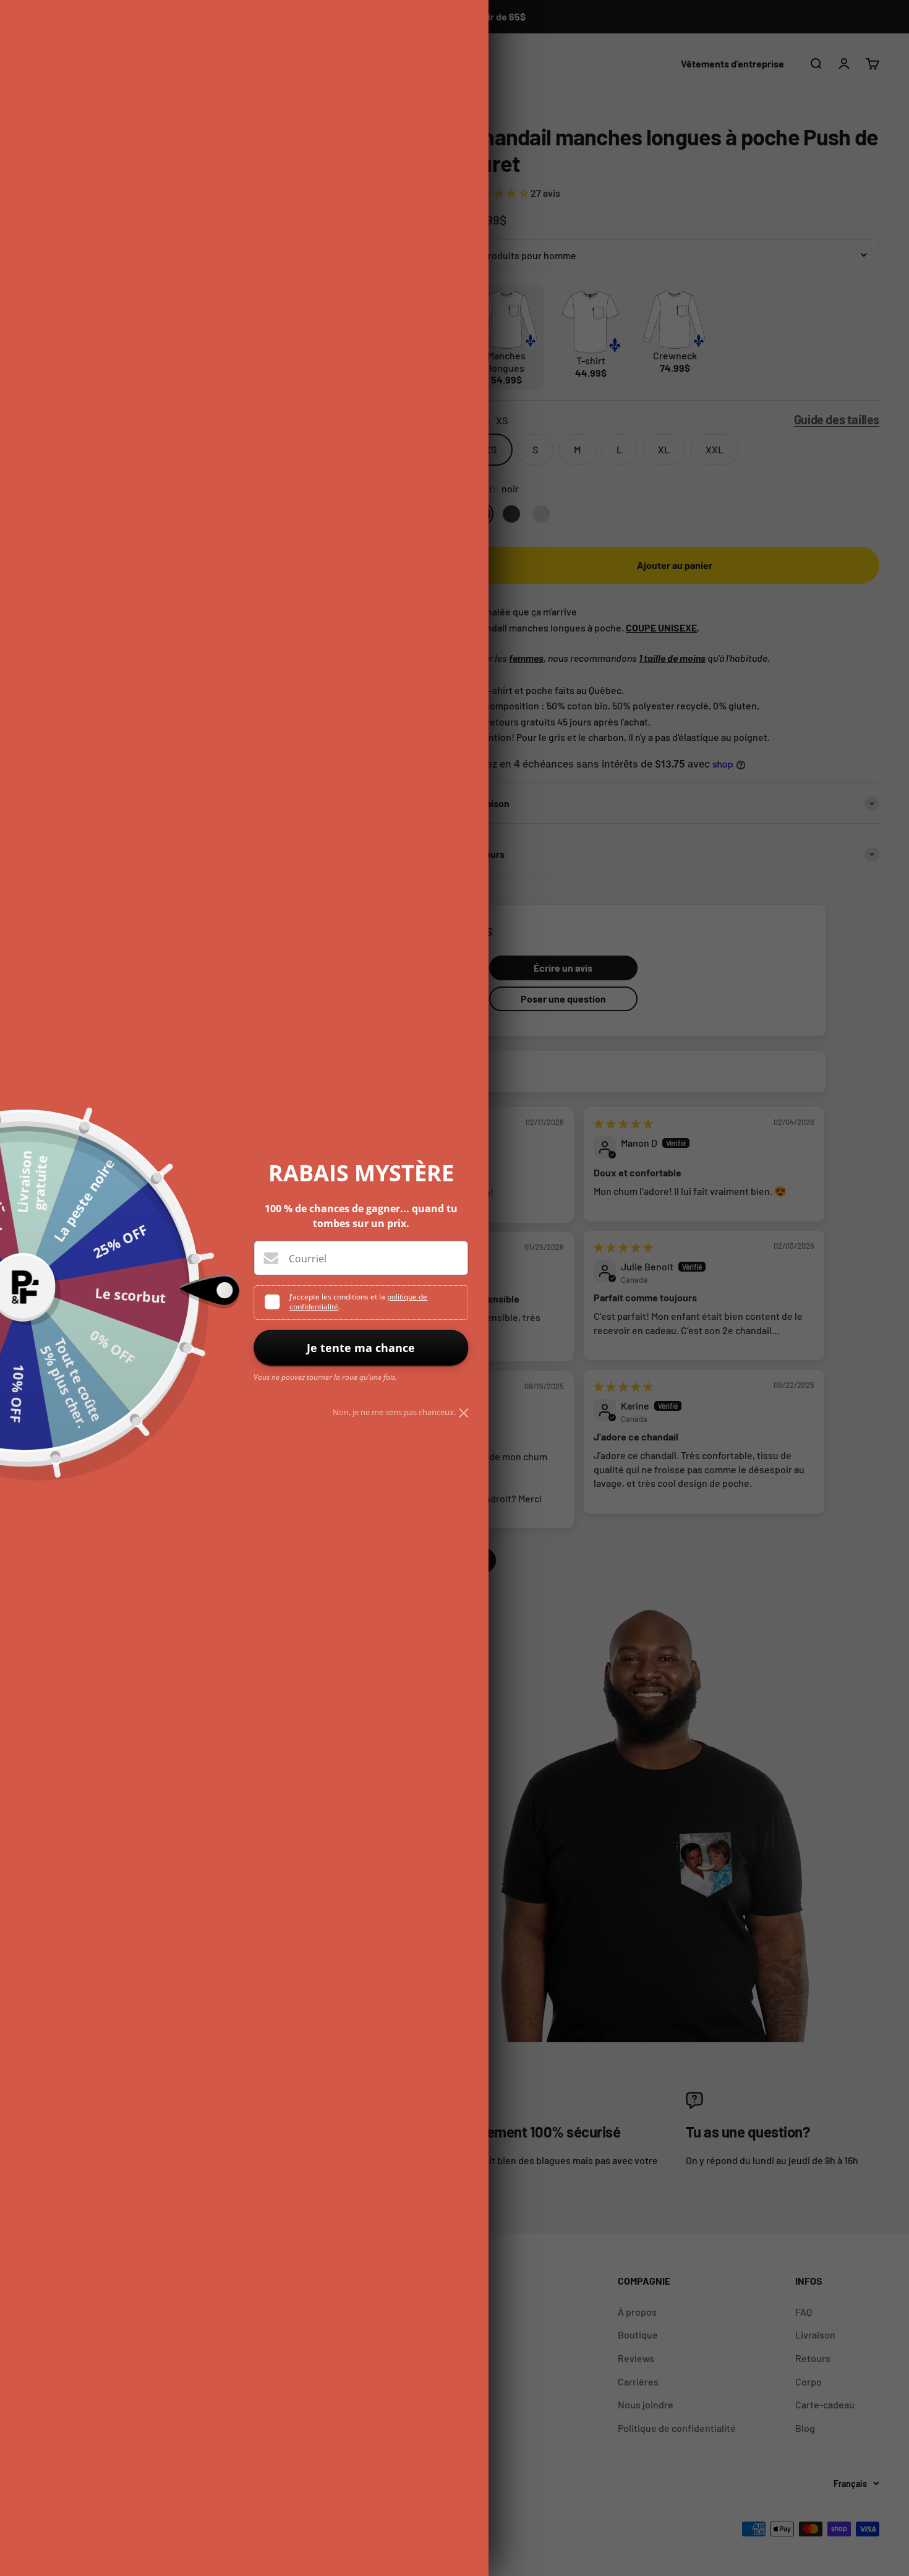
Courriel (308, 1259)
